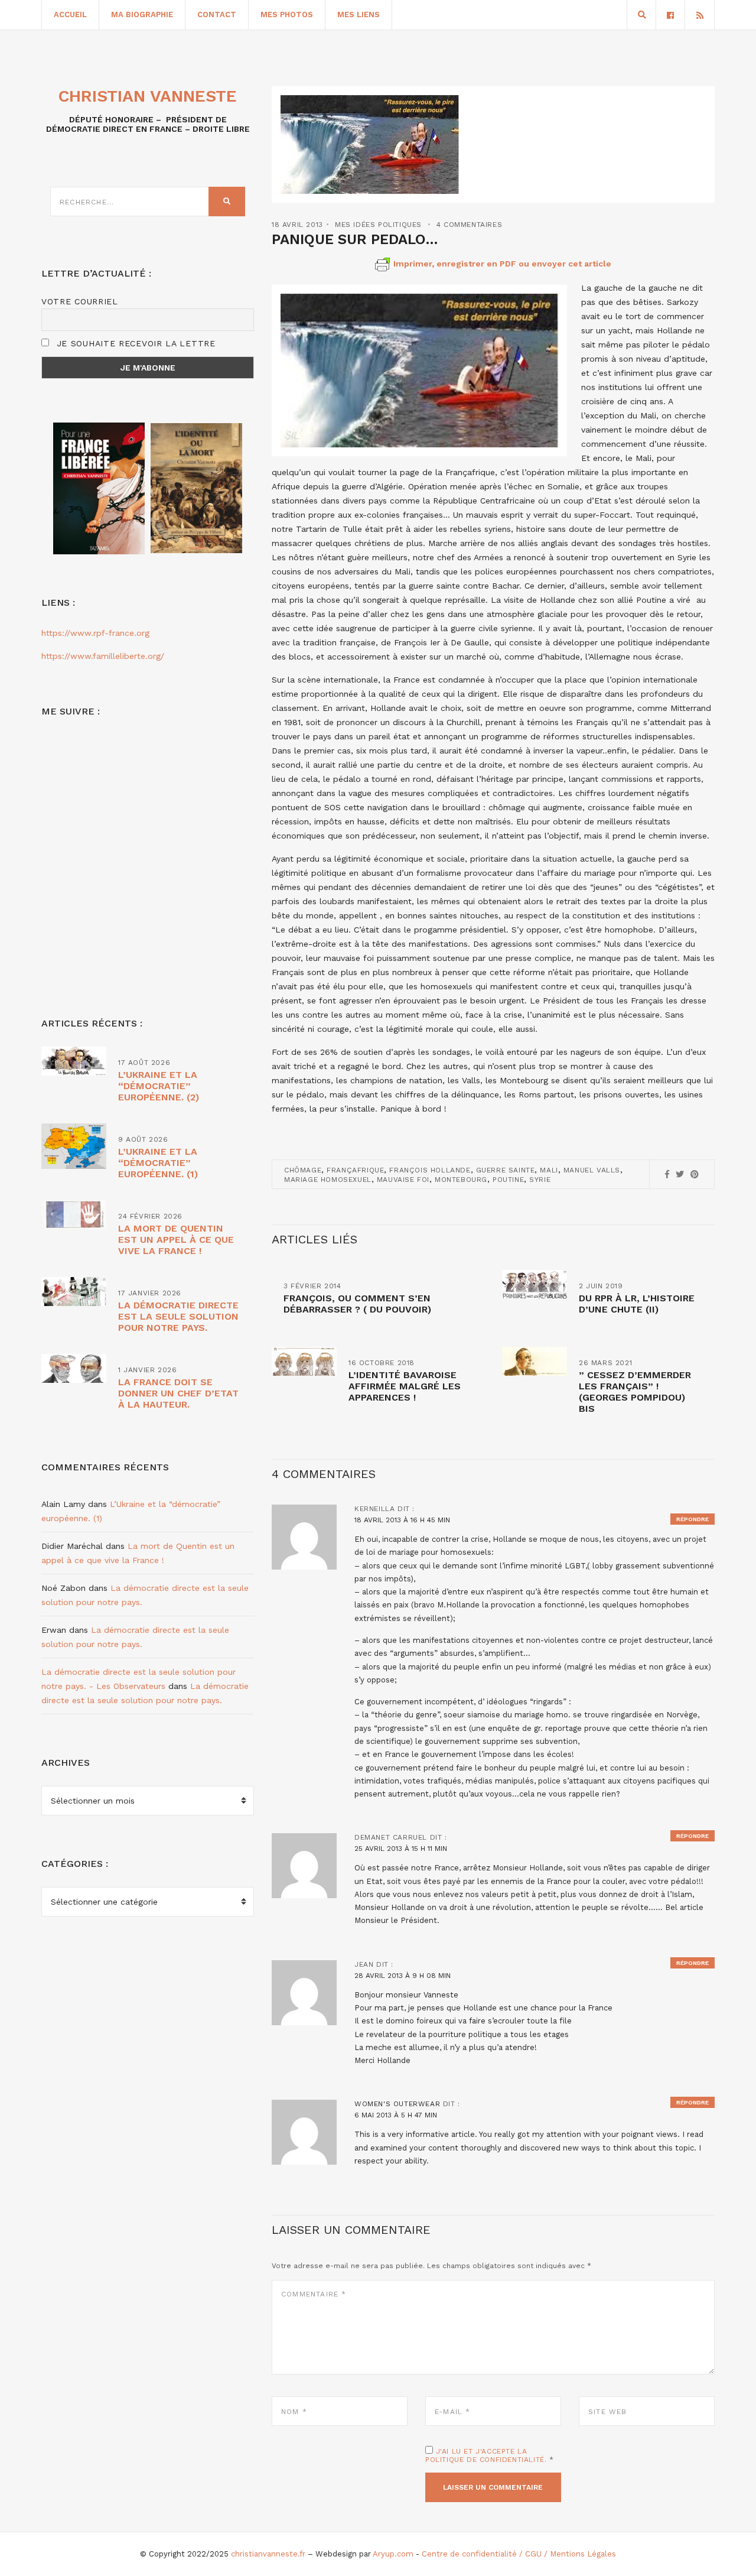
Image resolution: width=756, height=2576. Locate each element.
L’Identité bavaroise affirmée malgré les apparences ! (405, 1386)
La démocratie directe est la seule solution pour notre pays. (178, 1316)
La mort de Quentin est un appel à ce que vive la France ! (176, 1240)
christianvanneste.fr (268, 2554)
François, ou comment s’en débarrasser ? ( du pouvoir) (357, 1304)
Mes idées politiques (378, 225)
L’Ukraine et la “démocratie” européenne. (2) (159, 1086)
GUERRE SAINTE (506, 1170)
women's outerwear (397, 2104)
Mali (549, 1170)
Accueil (70, 14)
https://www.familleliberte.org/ (103, 656)
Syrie (540, 1180)
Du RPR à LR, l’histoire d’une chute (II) (637, 1304)
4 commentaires (469, 225)
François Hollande (430, 1170)
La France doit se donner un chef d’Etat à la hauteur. (178, 1393)
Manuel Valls (592, 1170)
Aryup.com (393, 2554)
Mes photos (287, 14)
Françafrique (355, 1170)
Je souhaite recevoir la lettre (134, 343)
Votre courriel (80, 301)
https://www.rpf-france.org (95, 633)
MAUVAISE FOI (403, 1180)
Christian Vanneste (148, 96)
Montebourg (461, 1180)
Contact (217, 14)
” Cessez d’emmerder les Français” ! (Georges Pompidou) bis (635, 1392)
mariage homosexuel (328, 1180)
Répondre (693, 1519)
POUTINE (508, 1180)
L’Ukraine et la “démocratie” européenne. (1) (158, 1163)
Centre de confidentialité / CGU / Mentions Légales (519, 2554)
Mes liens (359, 14)
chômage (303, 1170)
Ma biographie (142, 14)
